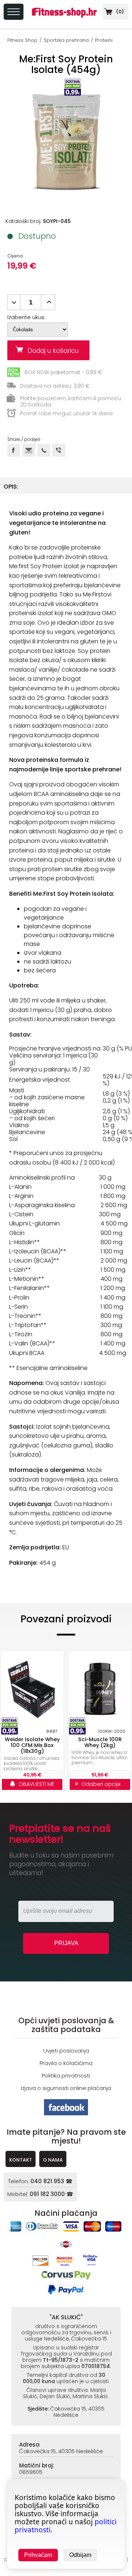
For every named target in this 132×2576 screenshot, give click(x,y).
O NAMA (53, 2160)
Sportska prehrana (66, 40)
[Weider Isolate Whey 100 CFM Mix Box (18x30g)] (32, 1689)
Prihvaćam (38, 2555)
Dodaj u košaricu (56, 351)
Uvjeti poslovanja (66, 2051)
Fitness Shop (22, 40)
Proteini (104, 40)
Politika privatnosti (66, 2076)
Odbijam (80, 2555)
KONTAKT (21, 2160)
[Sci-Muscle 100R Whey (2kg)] (100, 1689)
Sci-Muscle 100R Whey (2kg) (100, 1742)
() (119, 12)
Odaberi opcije (100, 1784)
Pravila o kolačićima (66, 2063)
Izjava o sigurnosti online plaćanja (66, 2088)
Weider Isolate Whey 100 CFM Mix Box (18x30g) (32, 1745)
